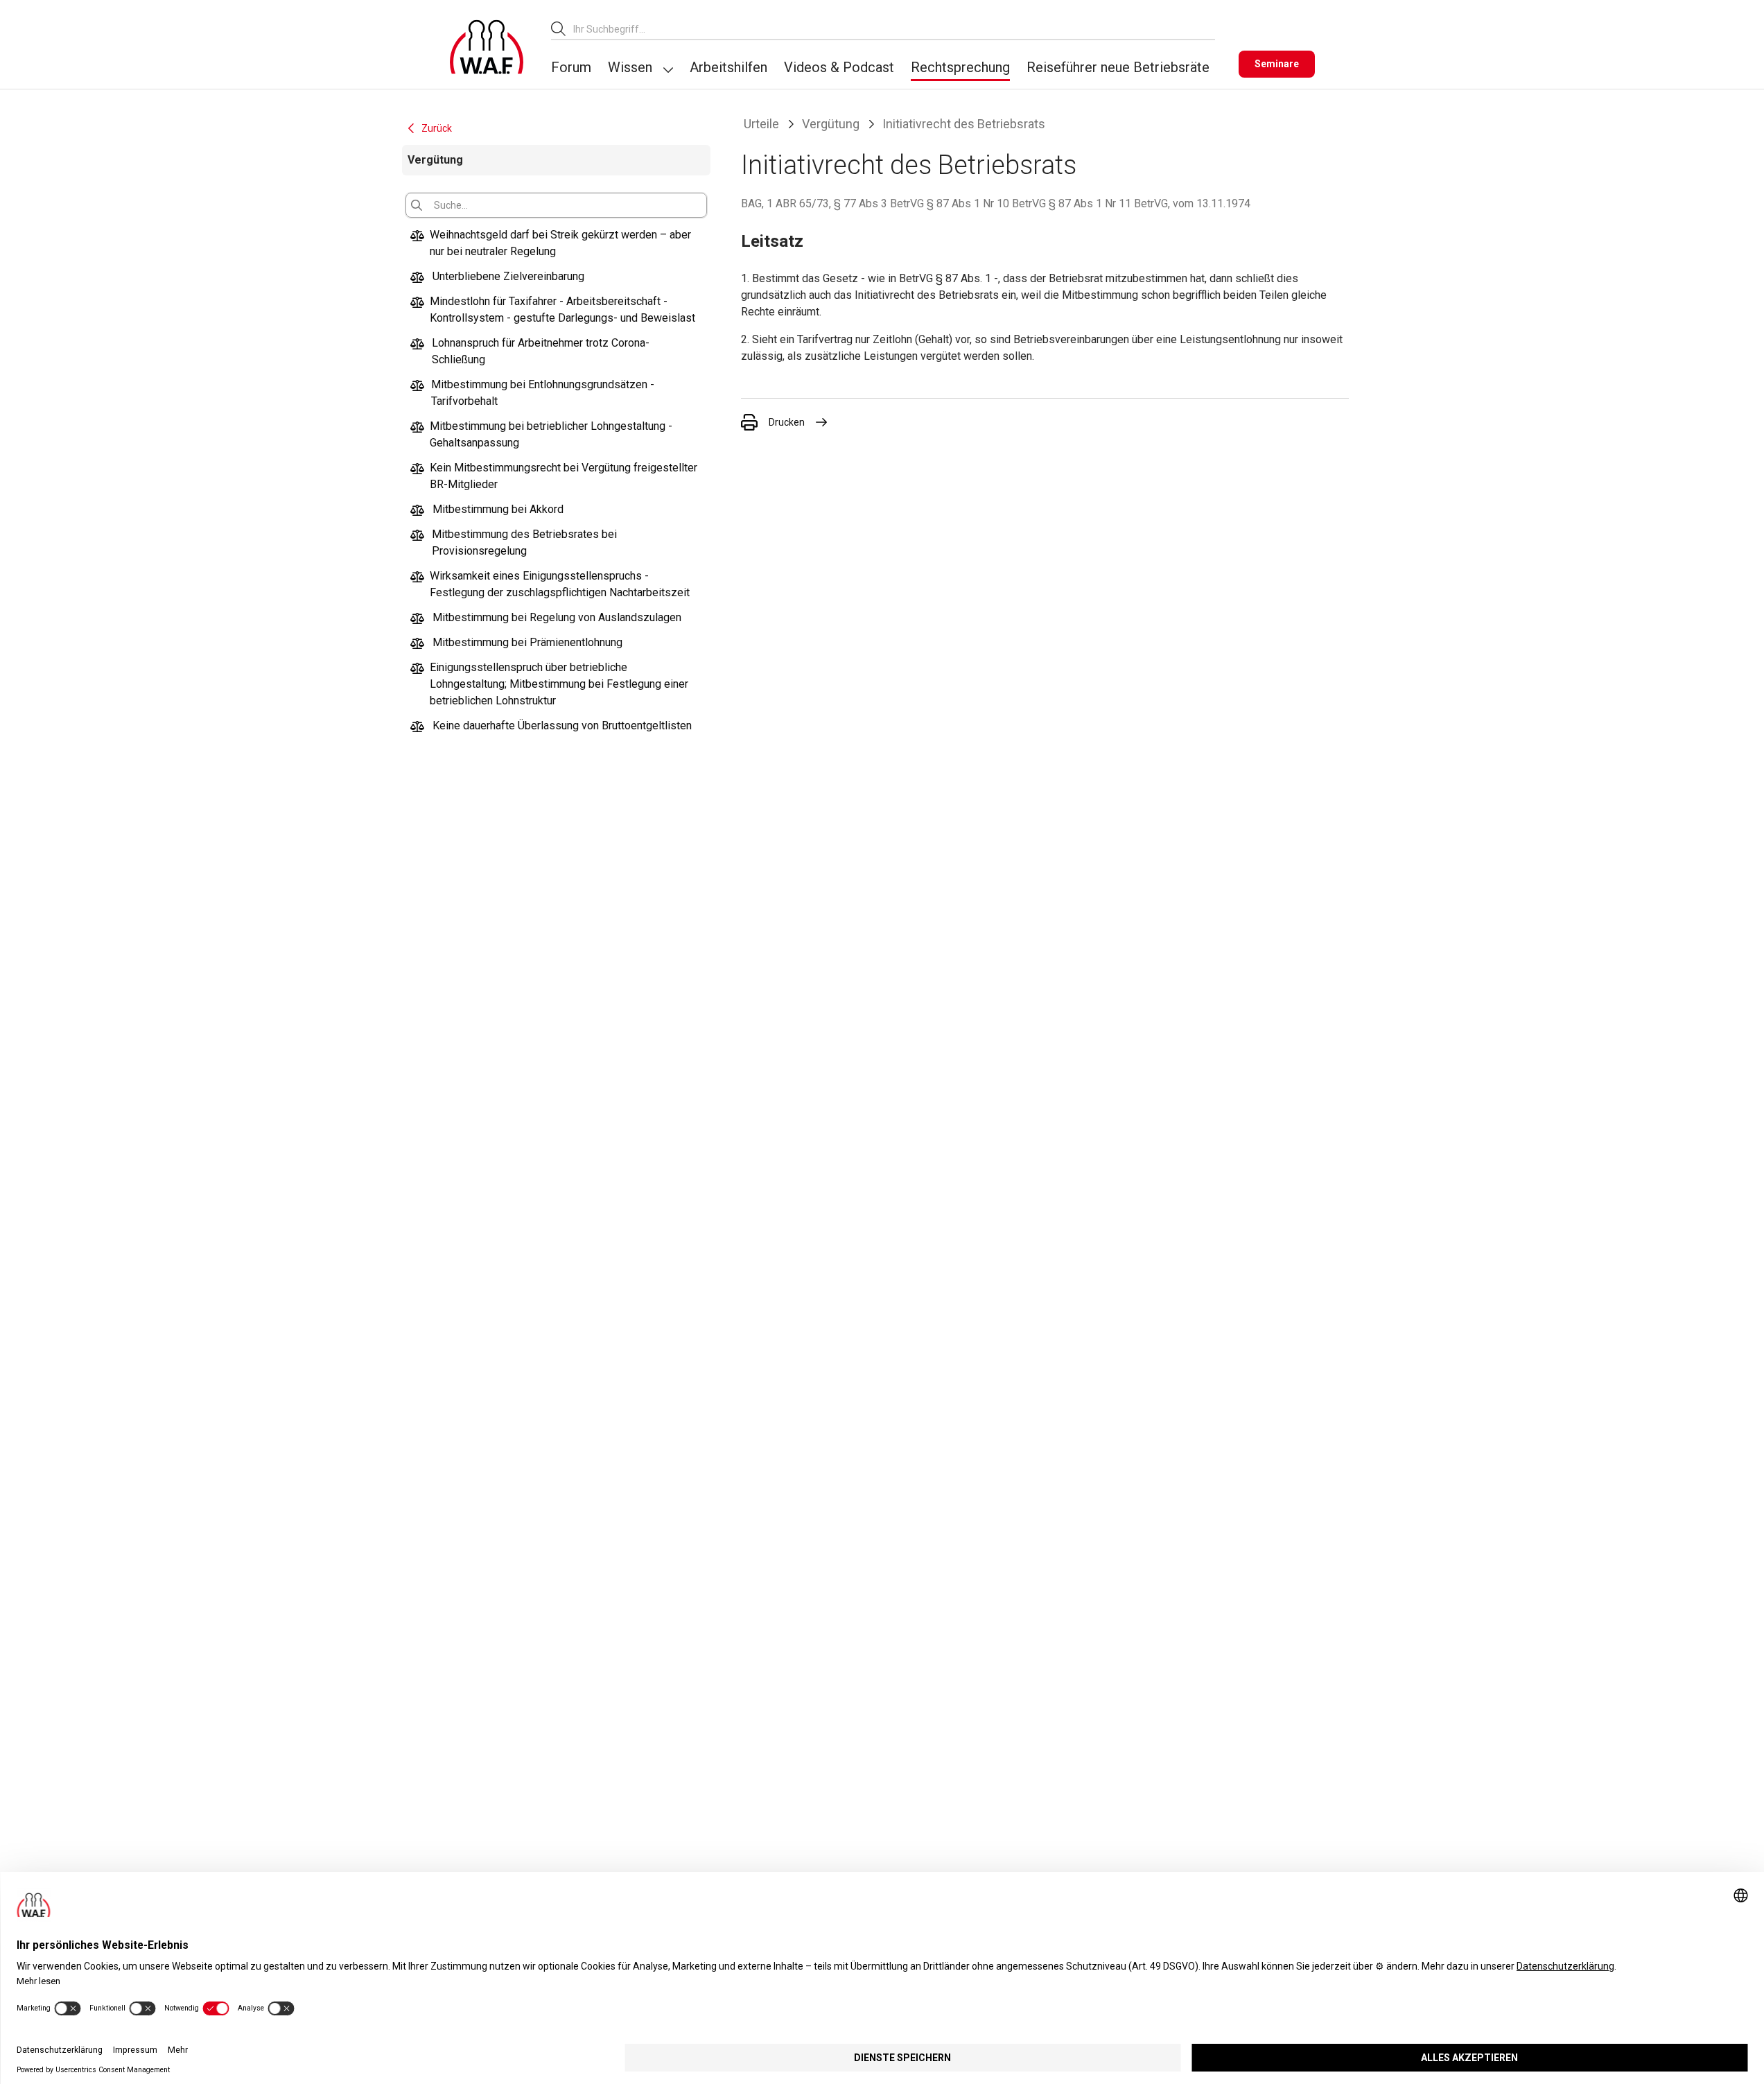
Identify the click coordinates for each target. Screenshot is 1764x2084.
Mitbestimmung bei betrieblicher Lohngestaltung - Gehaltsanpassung (551, 434)
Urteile (761, 124)
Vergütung (831, 124)
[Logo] (487, 47)
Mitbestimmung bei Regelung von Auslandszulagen (557, 617)
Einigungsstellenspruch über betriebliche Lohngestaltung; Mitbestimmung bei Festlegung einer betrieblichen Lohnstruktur (559, 684)
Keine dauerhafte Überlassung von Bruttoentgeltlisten (562, 726)
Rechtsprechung (960, 67)
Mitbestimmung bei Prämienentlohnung (527, 642)
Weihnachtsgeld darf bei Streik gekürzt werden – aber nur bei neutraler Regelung (560, 243)
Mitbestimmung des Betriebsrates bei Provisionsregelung (524, 542)
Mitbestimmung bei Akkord (498, 509)
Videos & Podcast (839, 67)
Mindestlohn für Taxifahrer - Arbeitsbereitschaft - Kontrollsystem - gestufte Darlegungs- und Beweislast (562, 310)
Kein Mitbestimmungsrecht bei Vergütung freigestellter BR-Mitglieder (564, 476)
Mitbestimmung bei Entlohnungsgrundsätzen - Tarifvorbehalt (543, 393)
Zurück (437, 128)
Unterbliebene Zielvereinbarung (508, 276)
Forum (571, 67)
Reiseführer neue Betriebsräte (1118, 67)
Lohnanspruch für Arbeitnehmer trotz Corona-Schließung (541, 351)
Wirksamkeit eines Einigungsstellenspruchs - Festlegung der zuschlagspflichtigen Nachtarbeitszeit (560, 584)
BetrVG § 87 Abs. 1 (945, 278)
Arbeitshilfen (728, 67)
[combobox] (894, 29)
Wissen (630, 67)
